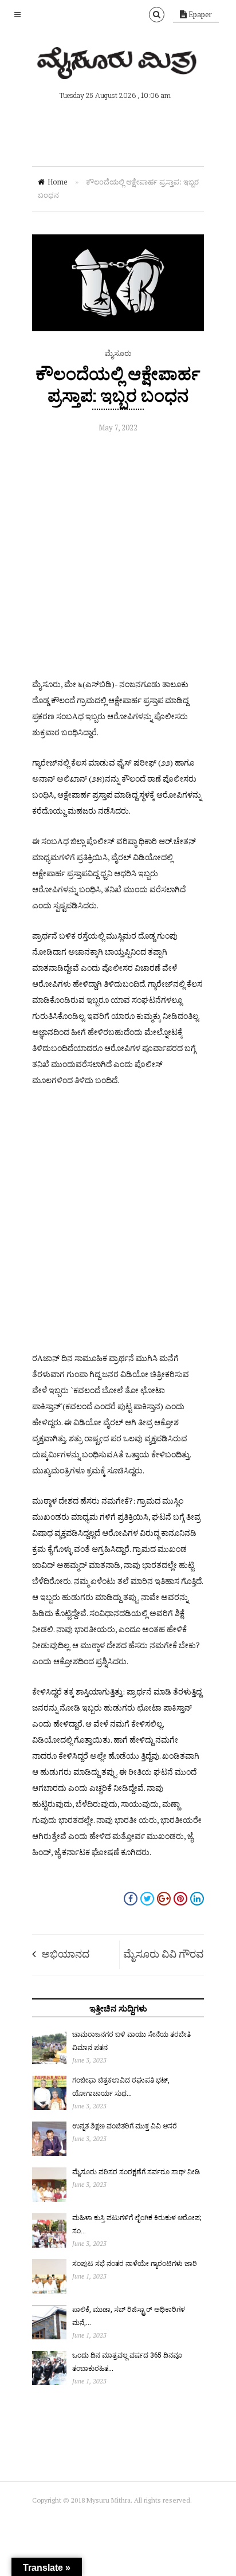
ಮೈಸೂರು (118, 353)
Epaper (199, 14)
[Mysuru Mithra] (118, 66)
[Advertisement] (118, 558)
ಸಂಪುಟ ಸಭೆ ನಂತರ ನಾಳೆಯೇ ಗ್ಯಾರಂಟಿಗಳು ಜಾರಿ (135, 2263)
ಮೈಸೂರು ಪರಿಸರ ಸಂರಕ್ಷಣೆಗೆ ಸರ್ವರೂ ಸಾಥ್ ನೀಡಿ (136, 2171)
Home (58, 182)
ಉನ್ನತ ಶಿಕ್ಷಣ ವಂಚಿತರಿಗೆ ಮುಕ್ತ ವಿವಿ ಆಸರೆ (125, 2126)
